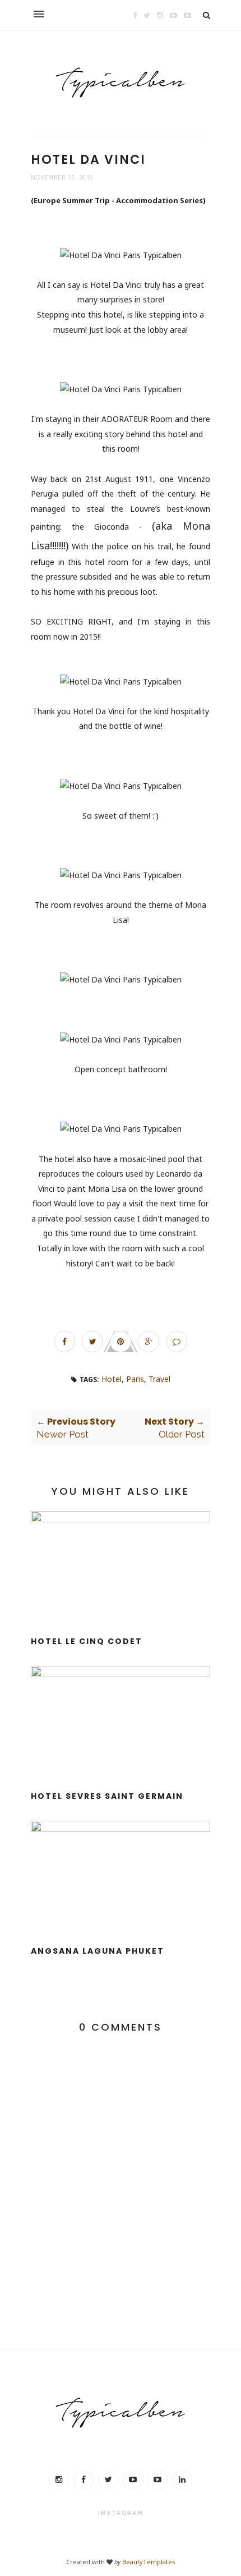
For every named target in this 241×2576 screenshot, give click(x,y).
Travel (159, 1379)
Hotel (112, 1379)
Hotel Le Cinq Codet (87, 1641)
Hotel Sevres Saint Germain (107, 1796)
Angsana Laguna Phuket (98, 1951)
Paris (135, 1379)
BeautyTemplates (149, 2562)
